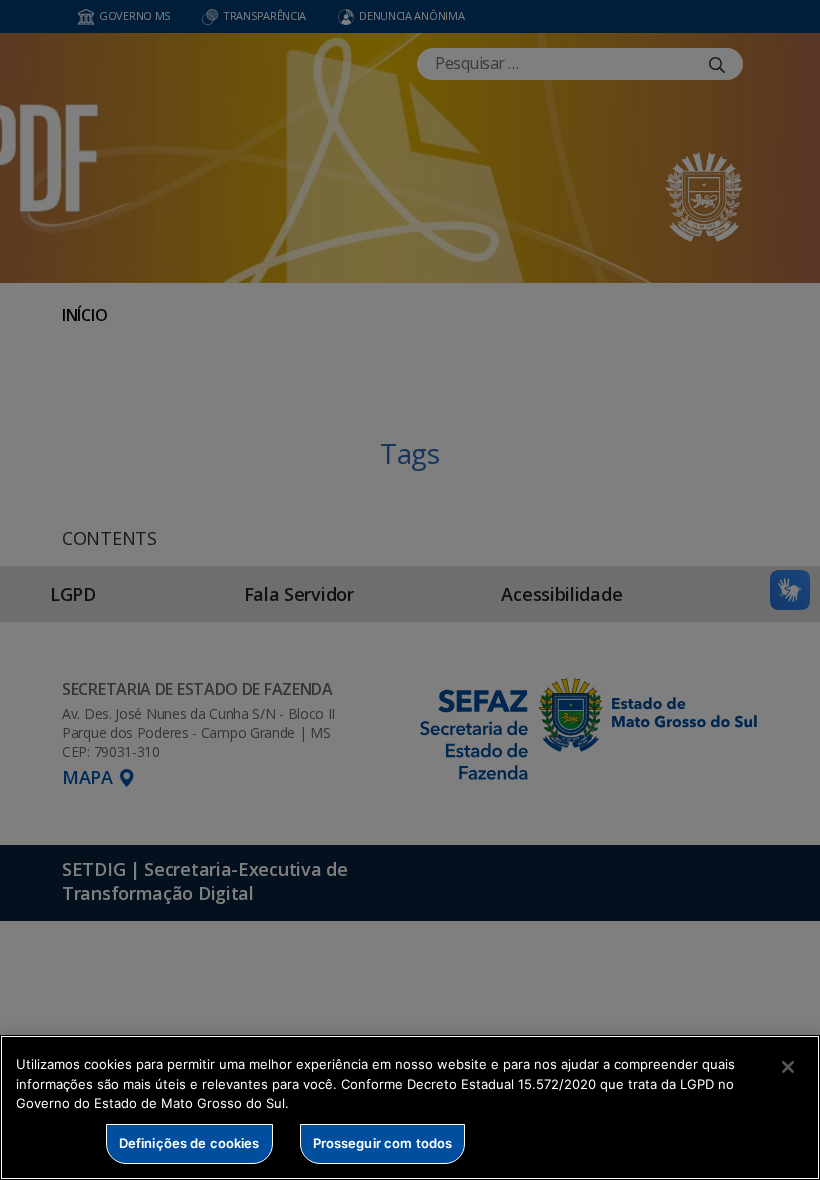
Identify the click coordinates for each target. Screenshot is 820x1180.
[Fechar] (788, 1067)
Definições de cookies (189, 1143)
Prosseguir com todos (383, 1143)
